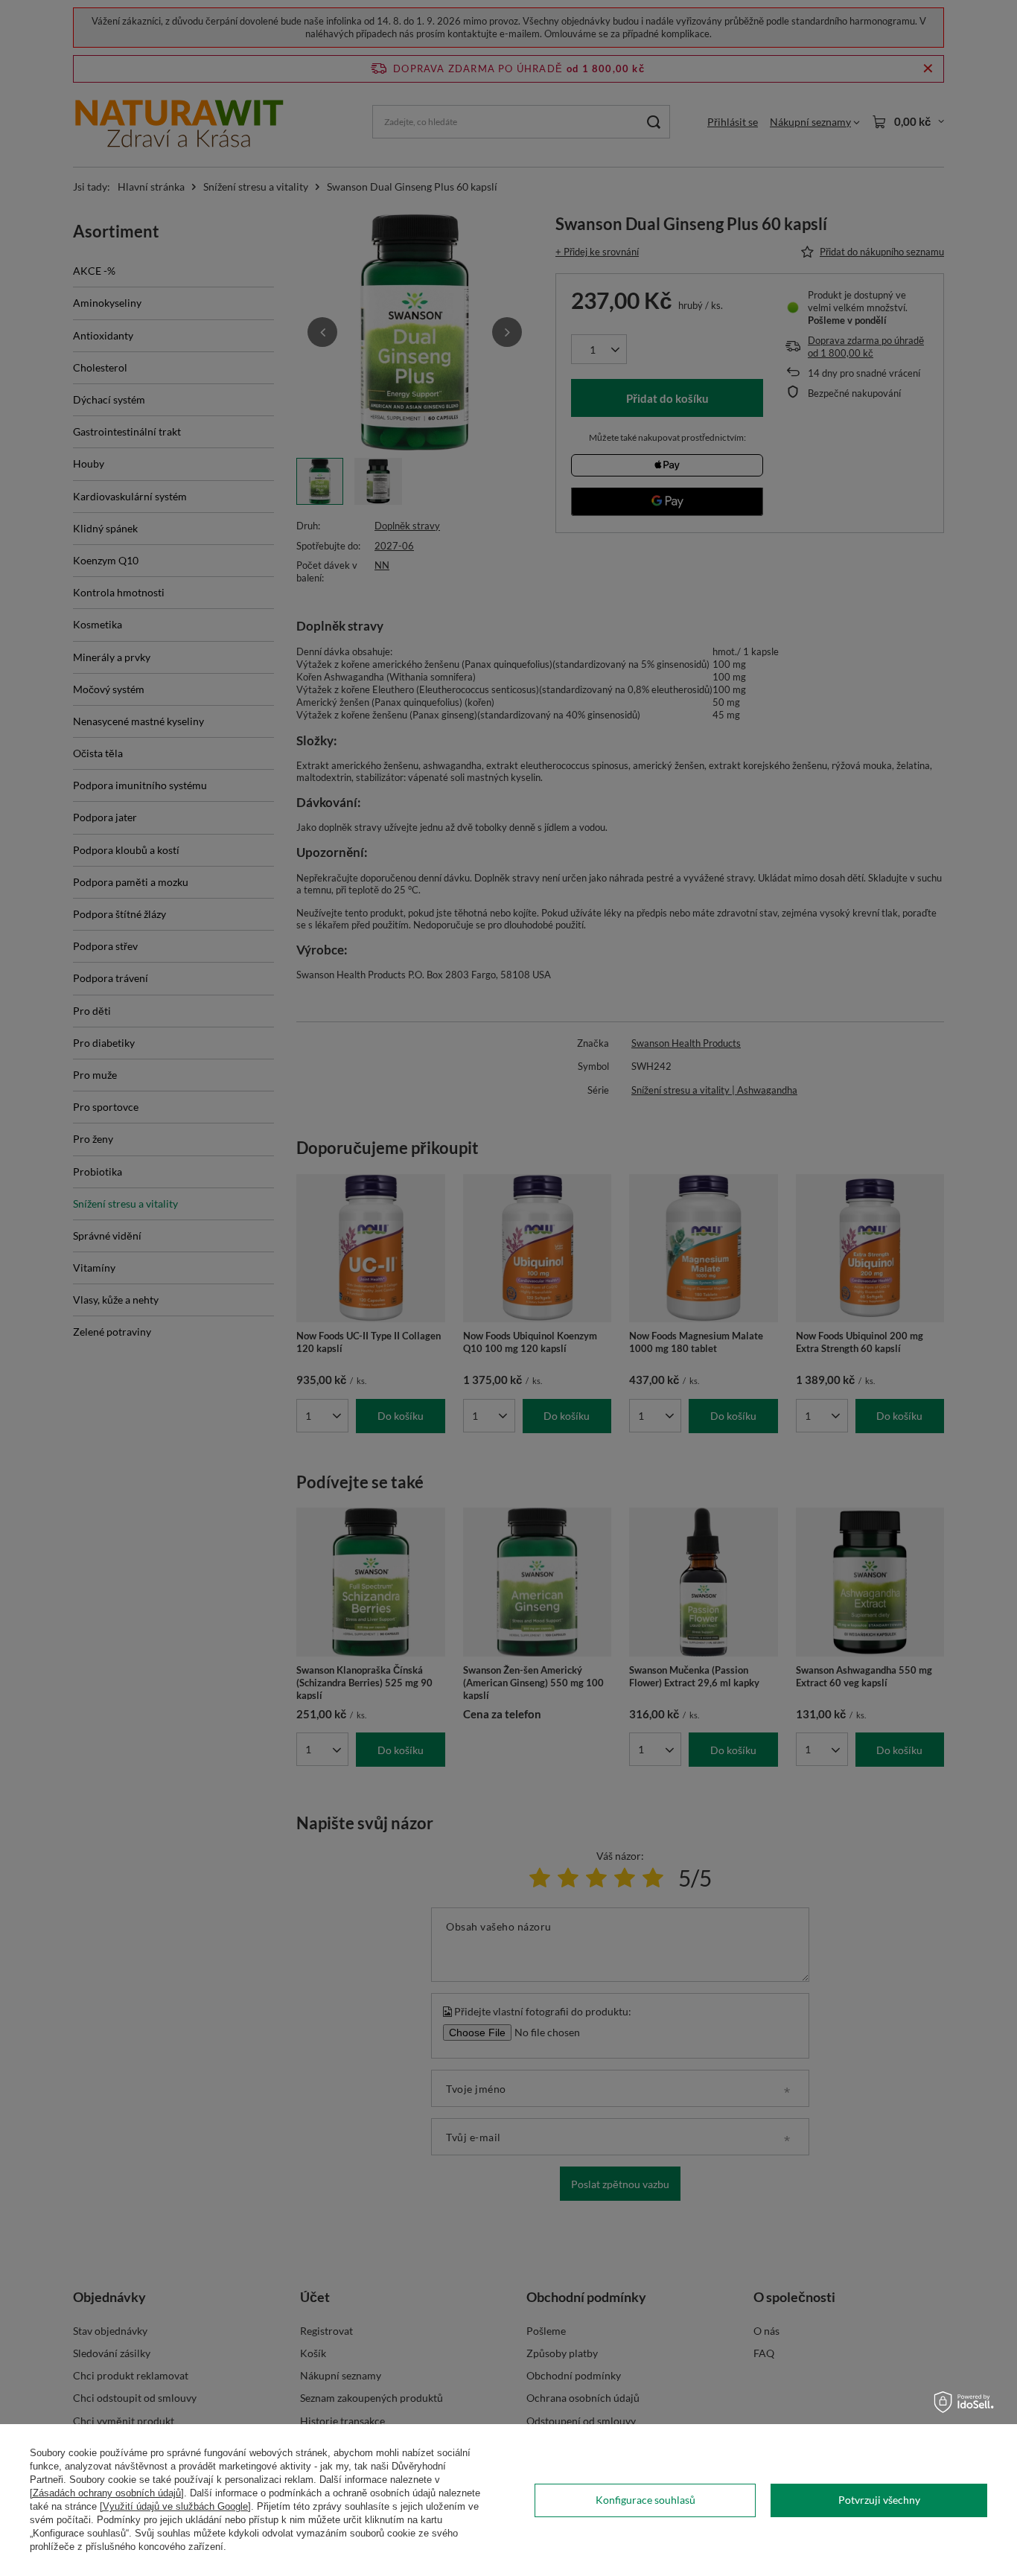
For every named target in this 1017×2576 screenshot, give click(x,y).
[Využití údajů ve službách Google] (175, 2506)
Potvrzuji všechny (879, 2500)
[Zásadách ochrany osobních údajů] (107, 2493)
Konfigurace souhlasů (645, 2500)
